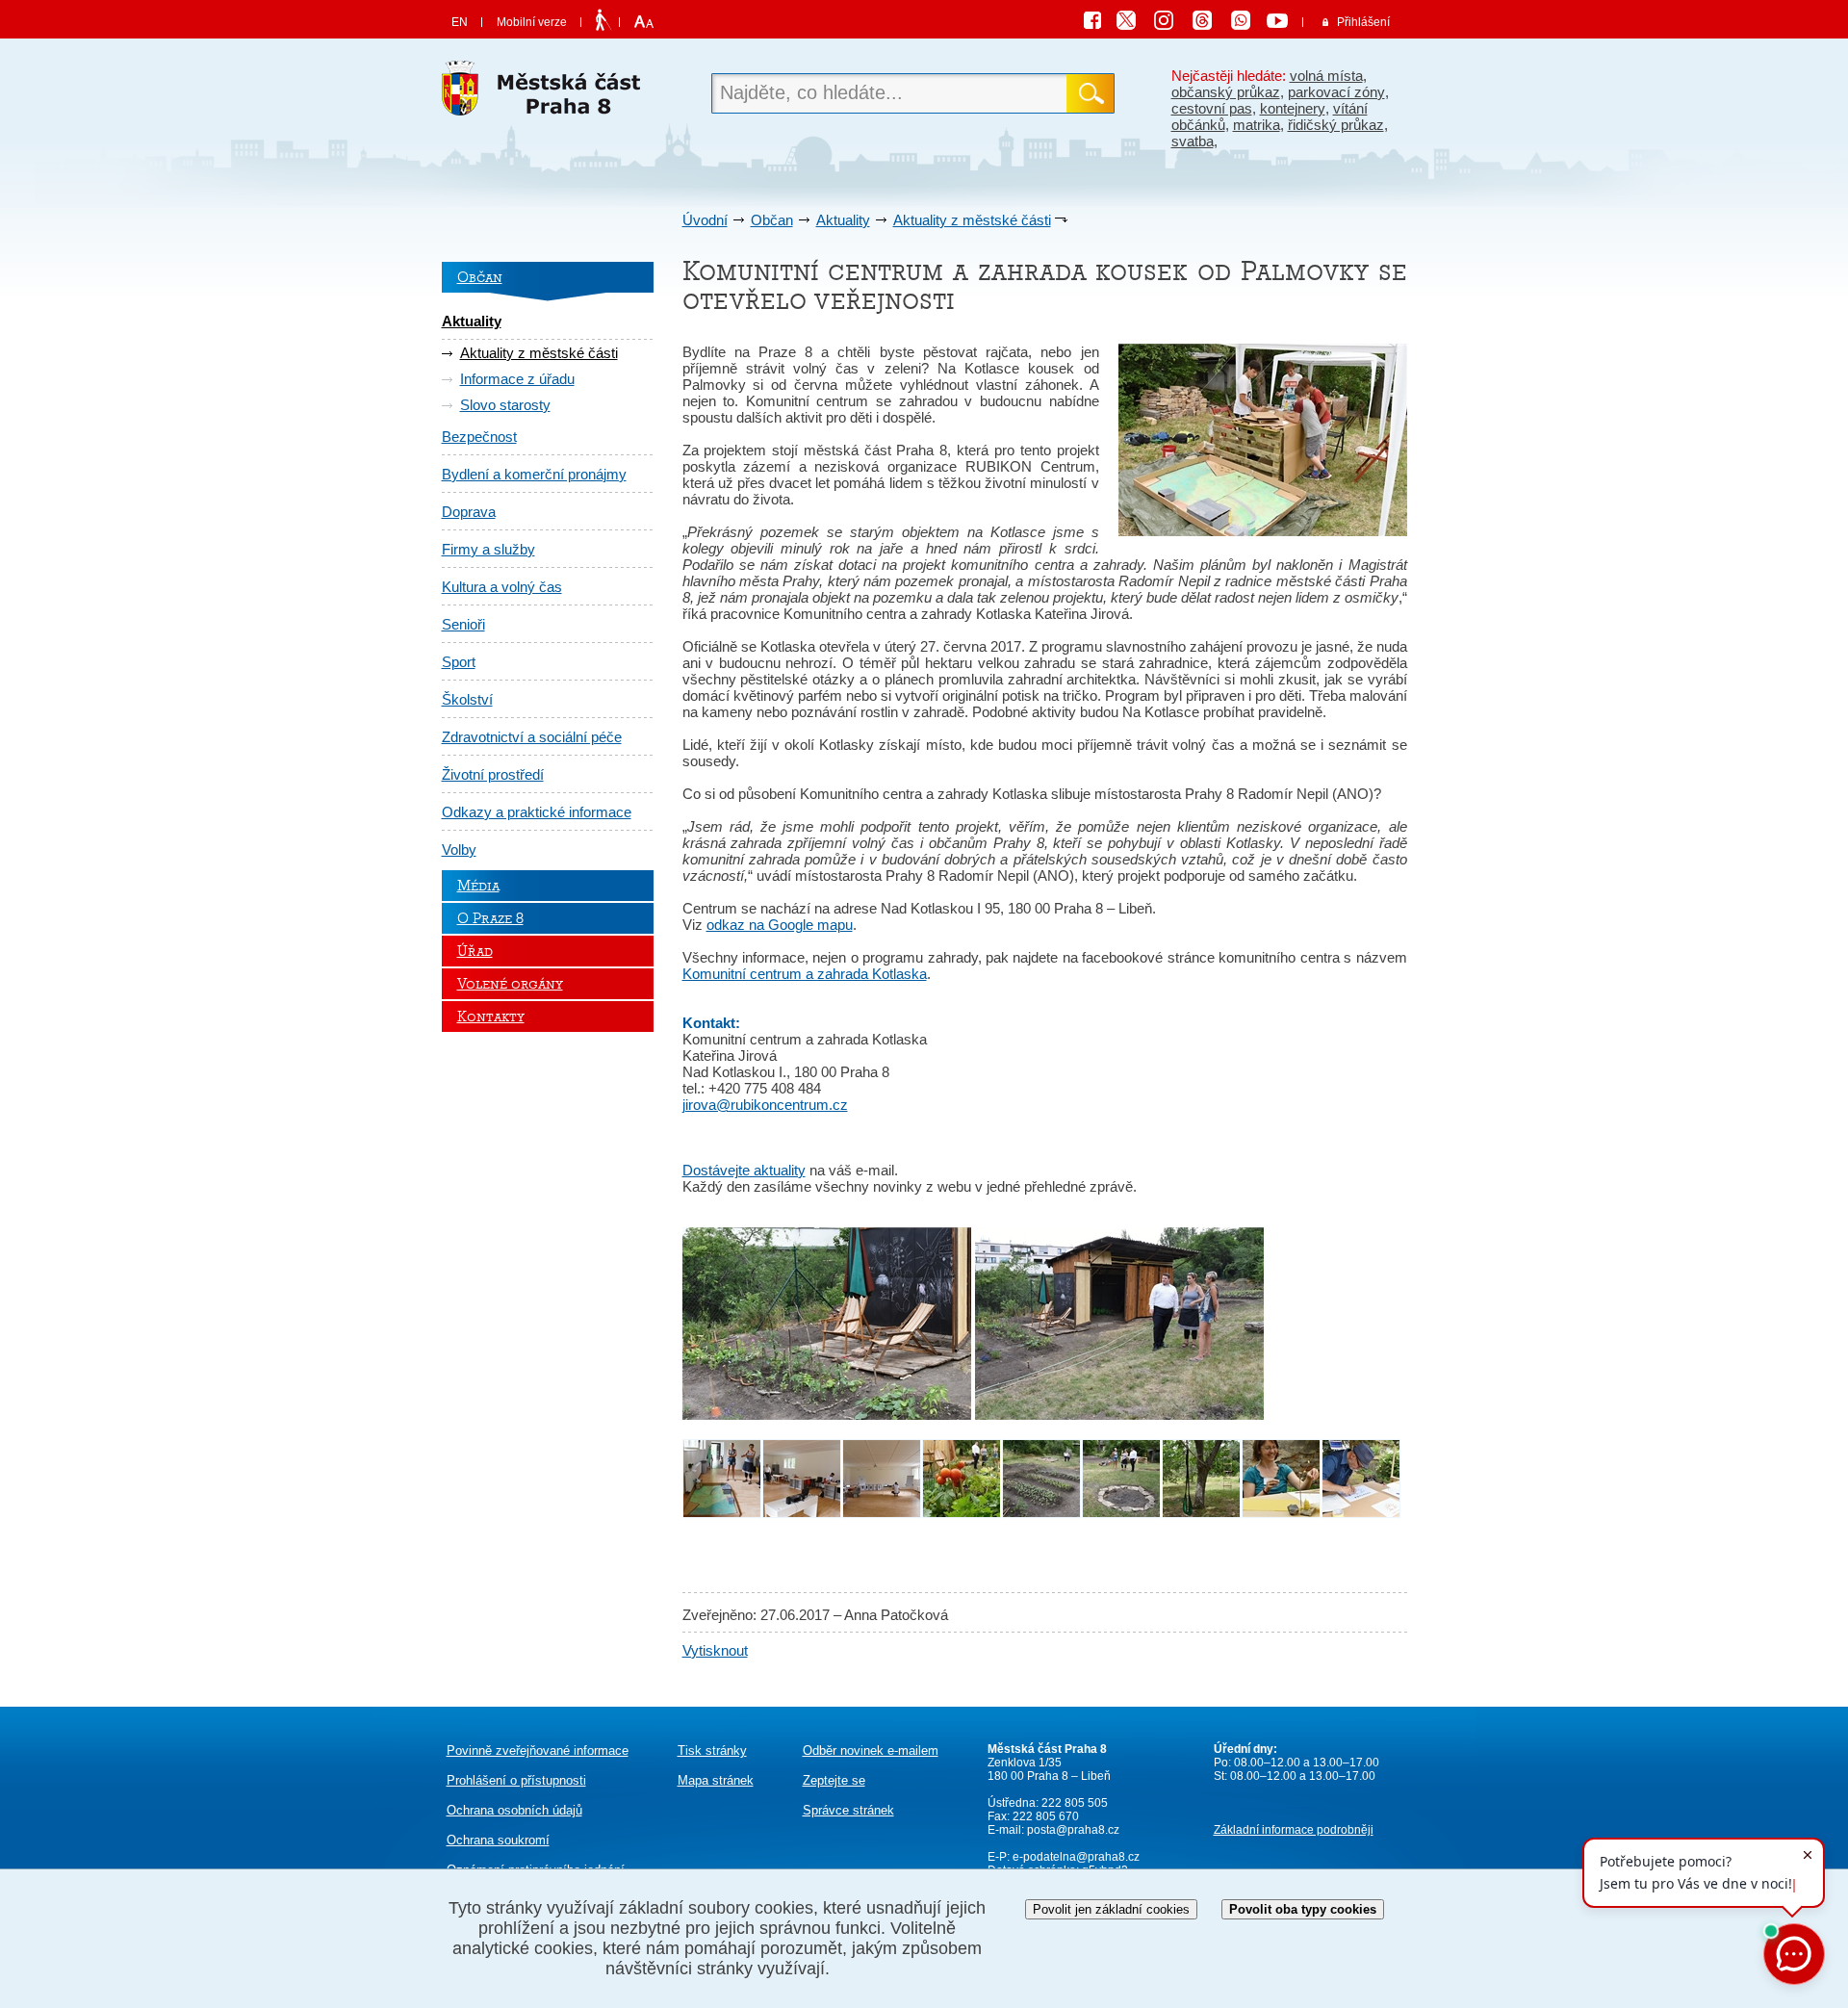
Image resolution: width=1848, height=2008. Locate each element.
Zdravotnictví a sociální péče (532, 737)
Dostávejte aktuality (744, 1170)
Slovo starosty (505, 405)
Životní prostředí (493, 774)
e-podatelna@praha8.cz (1075, 1857)
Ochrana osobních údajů (514, 1810)
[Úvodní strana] (548, 94)
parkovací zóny (1336, 92)
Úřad (475, 951)
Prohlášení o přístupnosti (516, 1780)
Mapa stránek (716, 1780)
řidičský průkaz (1336, 125)
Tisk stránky (712, 1751)
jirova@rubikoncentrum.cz (765, 1105)
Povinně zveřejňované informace (538, 1751)
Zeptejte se (834, 1780)
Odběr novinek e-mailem (871, 1751)
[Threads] (1209, 23)
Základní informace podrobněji (1294, 1830)
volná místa (1326, 76)
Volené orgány (510, 984)
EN (460, 22)
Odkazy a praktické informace (537, 812)
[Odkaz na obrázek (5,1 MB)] (1119, 1415)
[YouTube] (1280, 23)
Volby (459, 850)
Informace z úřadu (517, 379)
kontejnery (1293, 108)
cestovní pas (1212, 108)
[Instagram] (1170, 23)
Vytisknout (715, 1650)
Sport (459, 662)
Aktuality (843, 220)
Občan (772, 220)
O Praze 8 (490, 918)
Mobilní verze (532, 22)
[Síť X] (1134, 23)
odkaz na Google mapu (780, 925)
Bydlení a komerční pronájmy (534, 474)
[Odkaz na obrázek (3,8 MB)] (827, 1415)
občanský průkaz (1226, 92)
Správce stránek (848, 1810)
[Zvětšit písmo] (642, 22)
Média (478, 886)
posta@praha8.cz (1073, 1830)
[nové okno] (722, 1513)
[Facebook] (1097, 23)
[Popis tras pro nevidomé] (603, 21)
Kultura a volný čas (502, 587)
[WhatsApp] (1247, 23)
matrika (1257, 125)
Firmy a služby (488, 549)
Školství (467, 699)
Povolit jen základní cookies (1111, 1909)
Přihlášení (1363, 22)
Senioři (463, 624)
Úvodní (705, 220)
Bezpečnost (479, 437)
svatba (1193, 141)
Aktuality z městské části (972, 220)
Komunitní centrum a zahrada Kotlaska (805, 974)
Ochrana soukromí (498, 1840)
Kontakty (491, 1017)
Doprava (469, 512)
